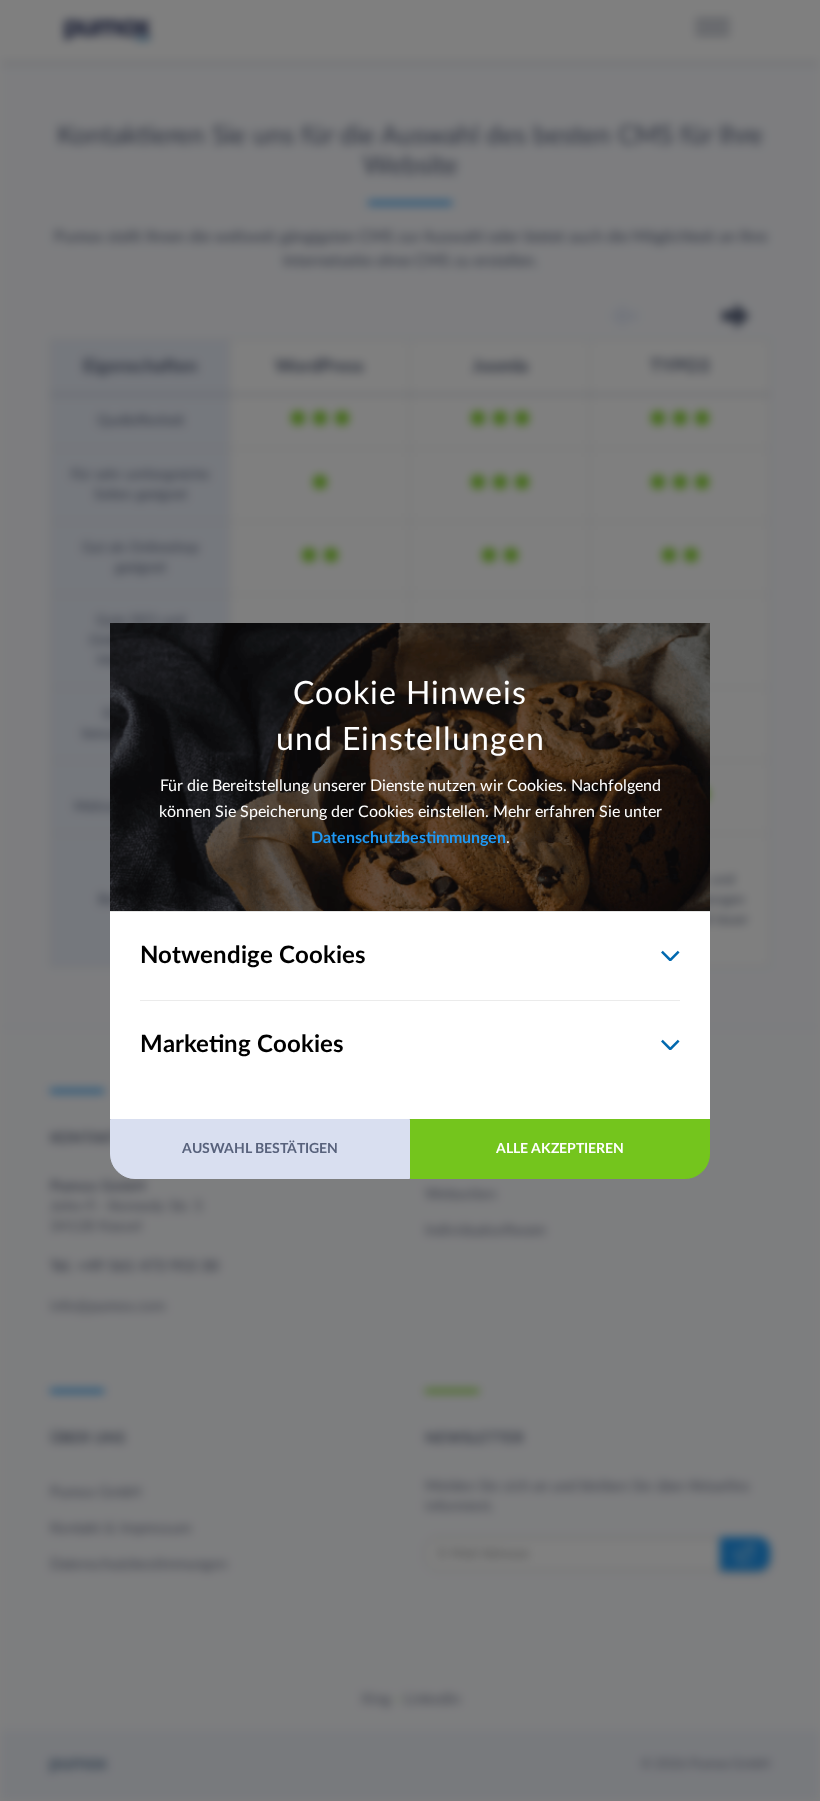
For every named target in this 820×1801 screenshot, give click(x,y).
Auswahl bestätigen (260, 1149)
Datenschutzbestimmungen (408, 838)
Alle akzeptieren (560, 1149)
